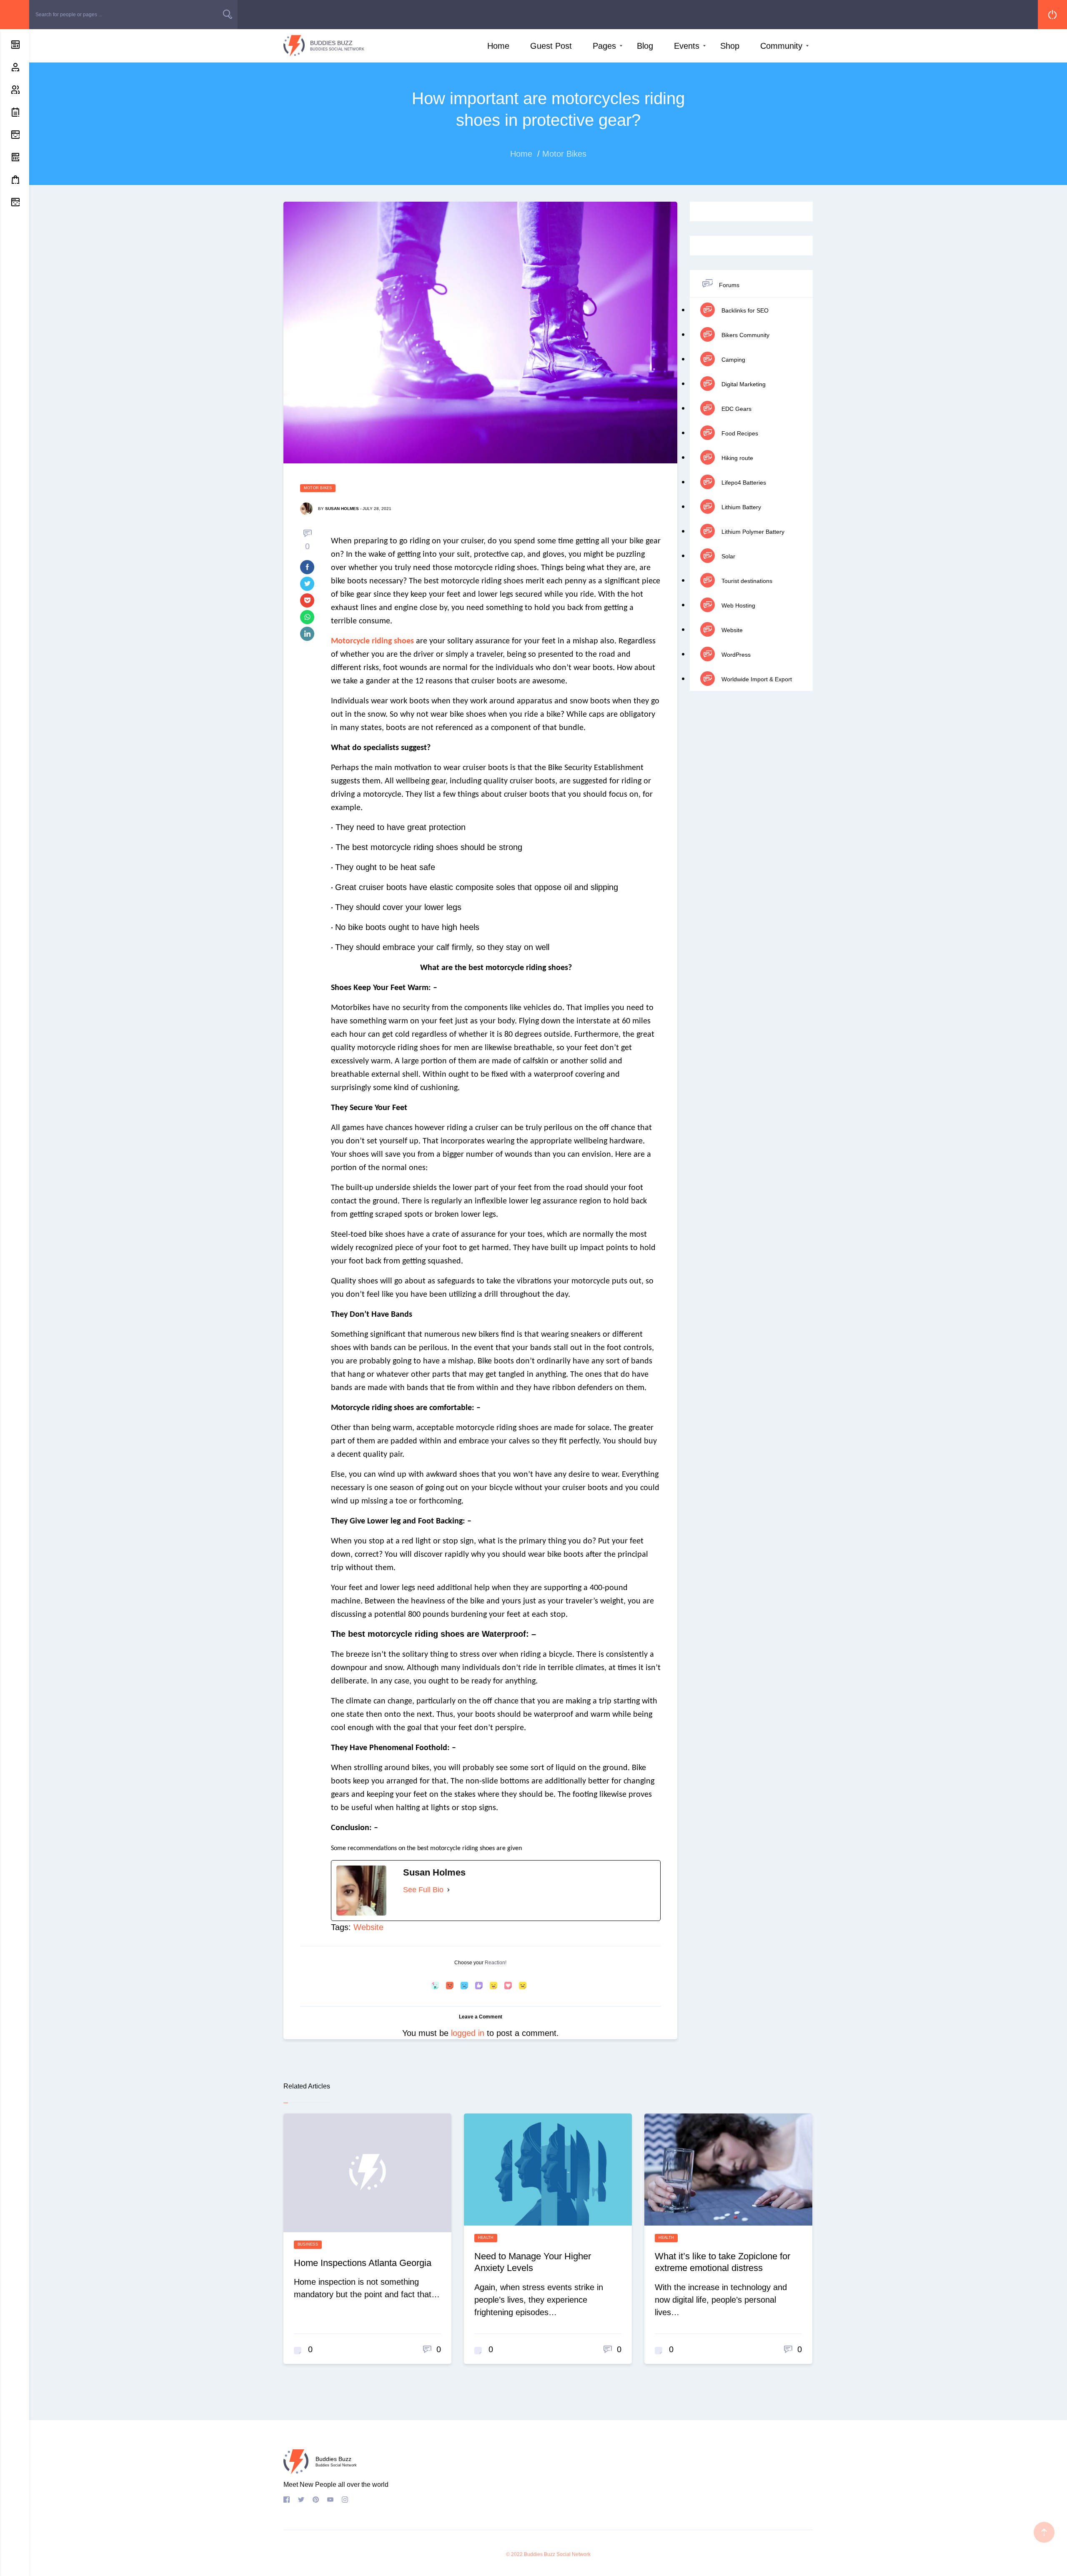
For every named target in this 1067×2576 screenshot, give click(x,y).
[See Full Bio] (448, 1890)
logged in (468, 2033)
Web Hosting (738, 605)
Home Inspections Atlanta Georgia (363, 2263)
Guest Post (551, 46)
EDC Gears (736, 409)
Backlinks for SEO (744, 310)
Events (687, 46)
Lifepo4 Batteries (743, 483)
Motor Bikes (318, 488)
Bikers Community (745, 335)
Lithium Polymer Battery (752, 532)
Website (368, 1927)
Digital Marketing (743, 384)
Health (486, 2238)
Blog (645, 46)
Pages (604, 46)
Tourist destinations (746, 581)
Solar (728, 556)
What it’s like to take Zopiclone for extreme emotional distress (723, 2262)
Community (781, 46)
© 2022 (514, 2554)
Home (498, 46)
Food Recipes (739, 433)
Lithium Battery (740, 507)
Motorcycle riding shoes (372, 641)
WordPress (735, 655)
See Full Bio (423, 1890)
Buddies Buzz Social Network (557, 2554)
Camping (733, 360)
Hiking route (736, 458)
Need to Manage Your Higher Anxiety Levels (533, 2262)
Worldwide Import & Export (756, 679)
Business (308, 2244)
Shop (730, 46)
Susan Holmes (342, 509)
